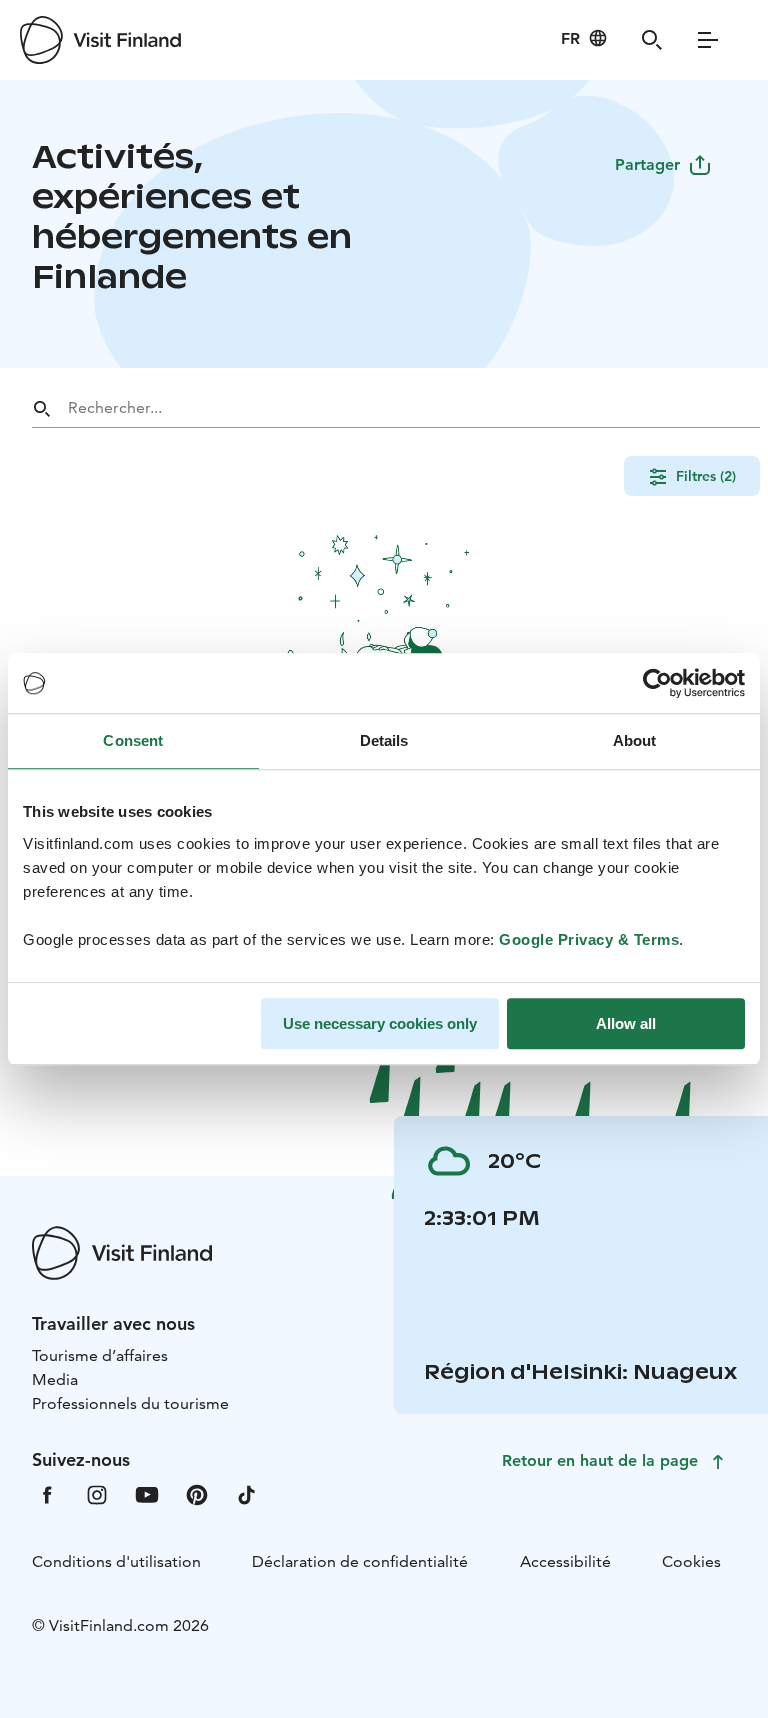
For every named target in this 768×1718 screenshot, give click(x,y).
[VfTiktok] (247, 1493)
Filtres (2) (706, 476)
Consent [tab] (133, 740)
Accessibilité (565, 1561)
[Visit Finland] (100, 40)
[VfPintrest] (197, 1493)
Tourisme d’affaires (100, 1355)
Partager (647, 164)
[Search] (652, 40)
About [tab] (635, 740)
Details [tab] (384, 740)
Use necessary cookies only (380, 1023)
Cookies (691, 1561)
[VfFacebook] (47, 1493)
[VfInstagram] (97, 1493)
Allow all (626, 1023)
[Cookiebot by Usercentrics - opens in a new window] (657, 683)
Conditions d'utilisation (116, 1561)
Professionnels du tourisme (130, 1403)
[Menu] (708, 40)
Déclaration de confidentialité (360, 1561)
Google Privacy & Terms (589, 939)
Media (55, 1379)
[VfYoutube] (147, 1493)
